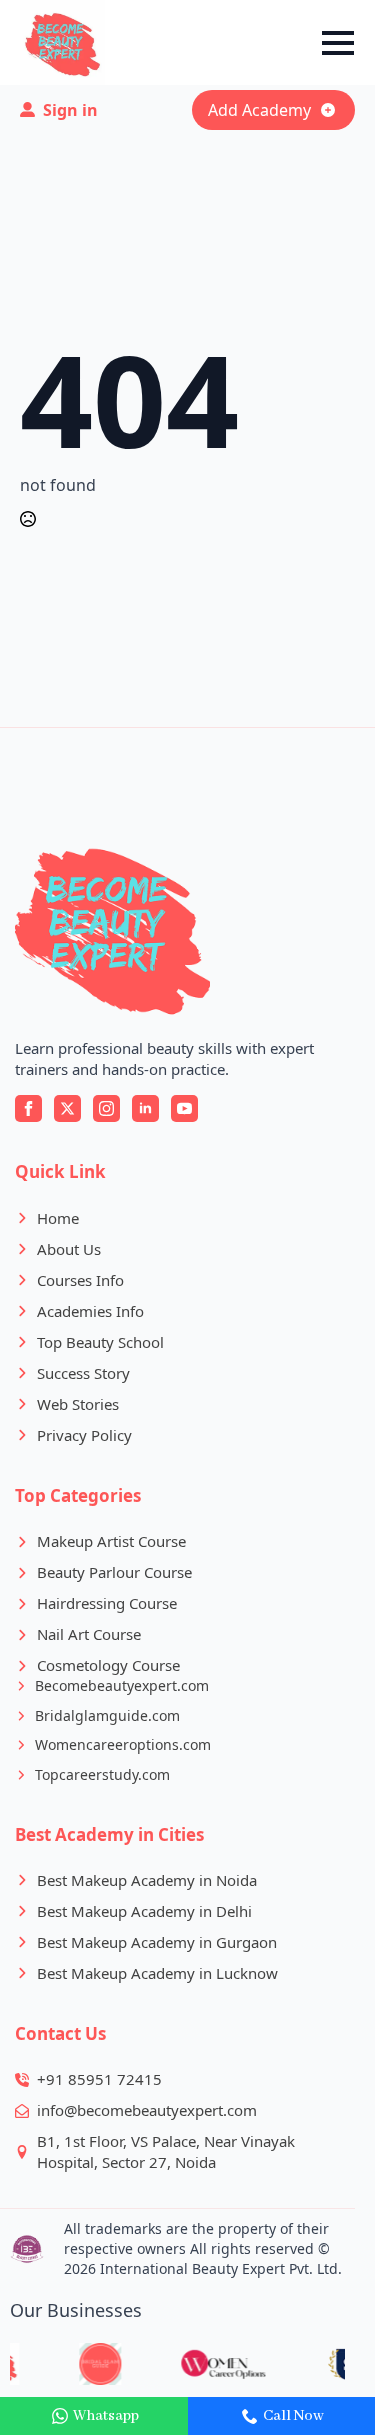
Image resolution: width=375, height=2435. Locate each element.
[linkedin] (145, 1108)
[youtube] (184, 1108)
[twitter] (67, 1108)
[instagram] (106, 1108)
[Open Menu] (338, 43)
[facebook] (28, 1108)
